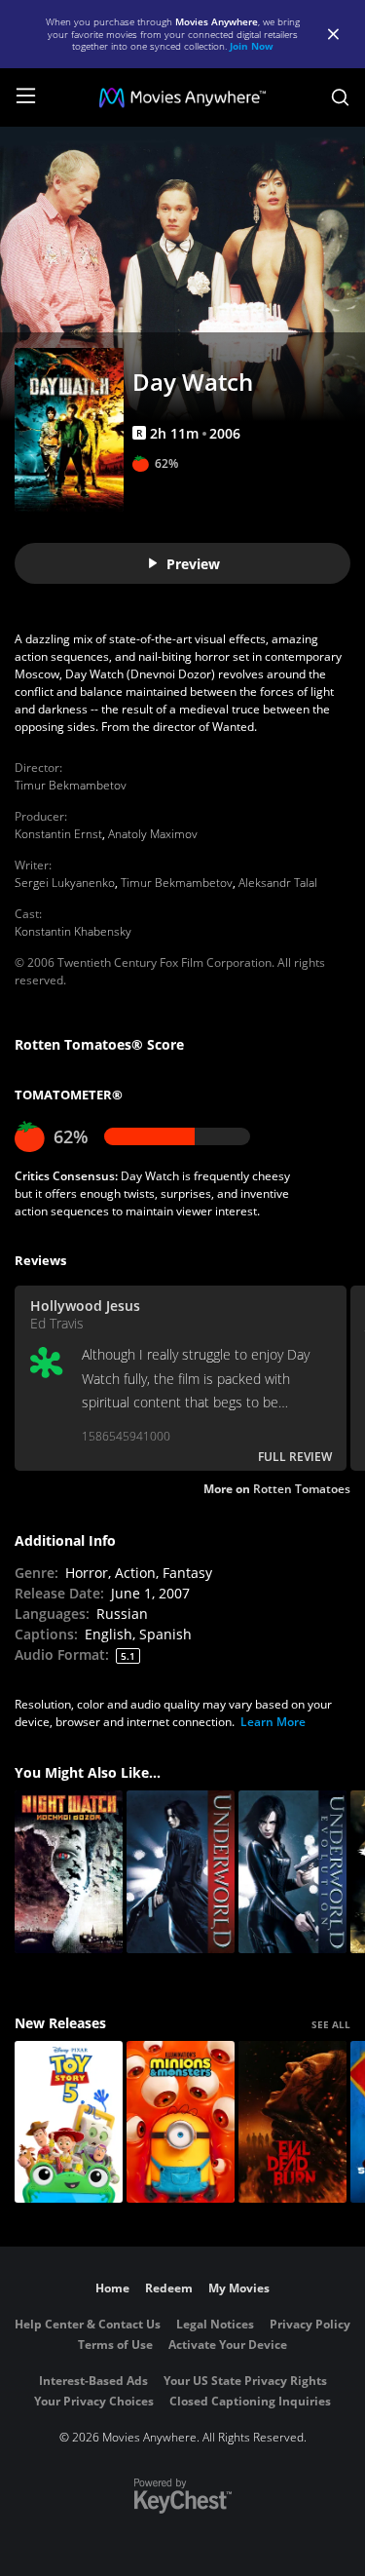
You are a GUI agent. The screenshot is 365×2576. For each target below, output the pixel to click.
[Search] (340, 97)
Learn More (273, 1722)
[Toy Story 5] (69, 2122)
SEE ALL (331, 2024)
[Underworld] (181, 1872)
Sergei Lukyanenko (65, 883)
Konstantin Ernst (58, 834)
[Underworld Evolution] (292, 1872)
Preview (193, 564)
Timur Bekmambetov (71, 785)
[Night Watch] (69, 1872)
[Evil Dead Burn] (292, 2122)
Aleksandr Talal (278, 883)
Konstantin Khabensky (73, 931)
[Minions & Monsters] (181, 2122)
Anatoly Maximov (153, 834)
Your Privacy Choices (94, 2401)
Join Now (252, 46)
